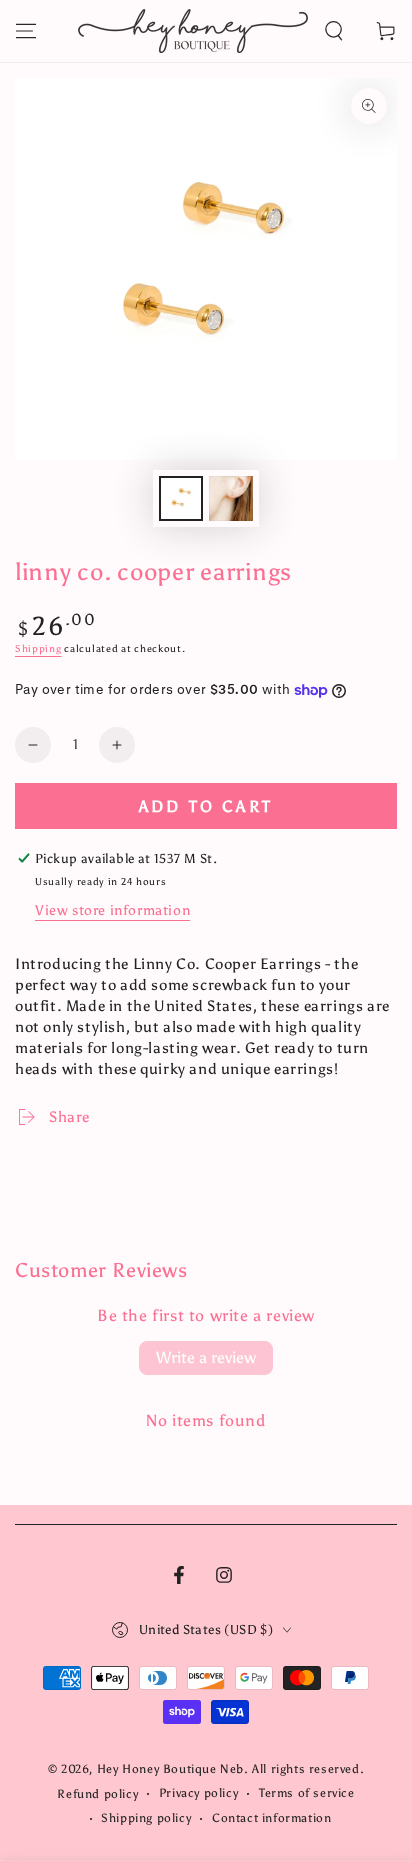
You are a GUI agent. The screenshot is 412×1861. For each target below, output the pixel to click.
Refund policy (97, 1794)
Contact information (271, 1818)
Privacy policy (198, 1793)
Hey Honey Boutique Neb (170, 1769)
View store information (112, 910)
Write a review (206, 1357)
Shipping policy (146, 1818)
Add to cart (206, 806)
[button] (334, 31)
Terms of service (307, 1793)
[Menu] (26, 31)
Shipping (38, 649)
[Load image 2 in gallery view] (231, 498)
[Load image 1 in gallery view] (181, 498)
